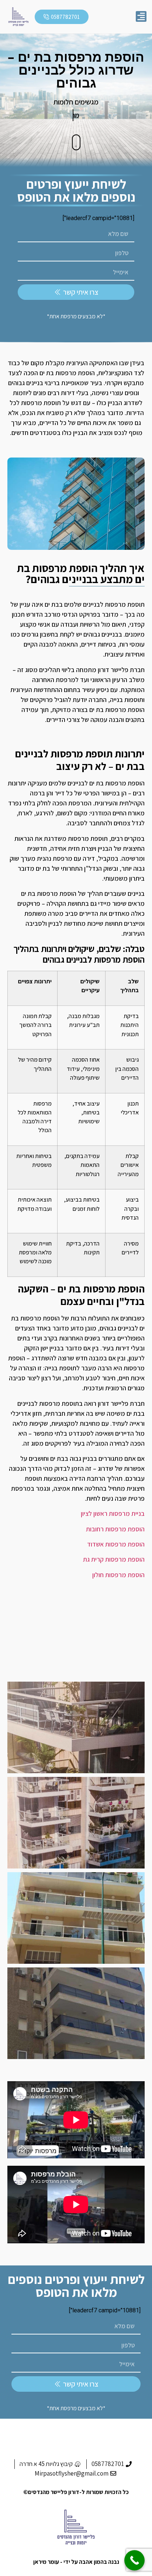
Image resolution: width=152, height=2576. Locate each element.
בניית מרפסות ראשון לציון (113, 1513)
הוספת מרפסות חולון (118, 1575)
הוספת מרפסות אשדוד (116, 1544)
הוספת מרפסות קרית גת (114, 1559)
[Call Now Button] (134, 2560)
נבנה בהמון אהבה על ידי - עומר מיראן (76, 2562)
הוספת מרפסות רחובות (115, 1529)
